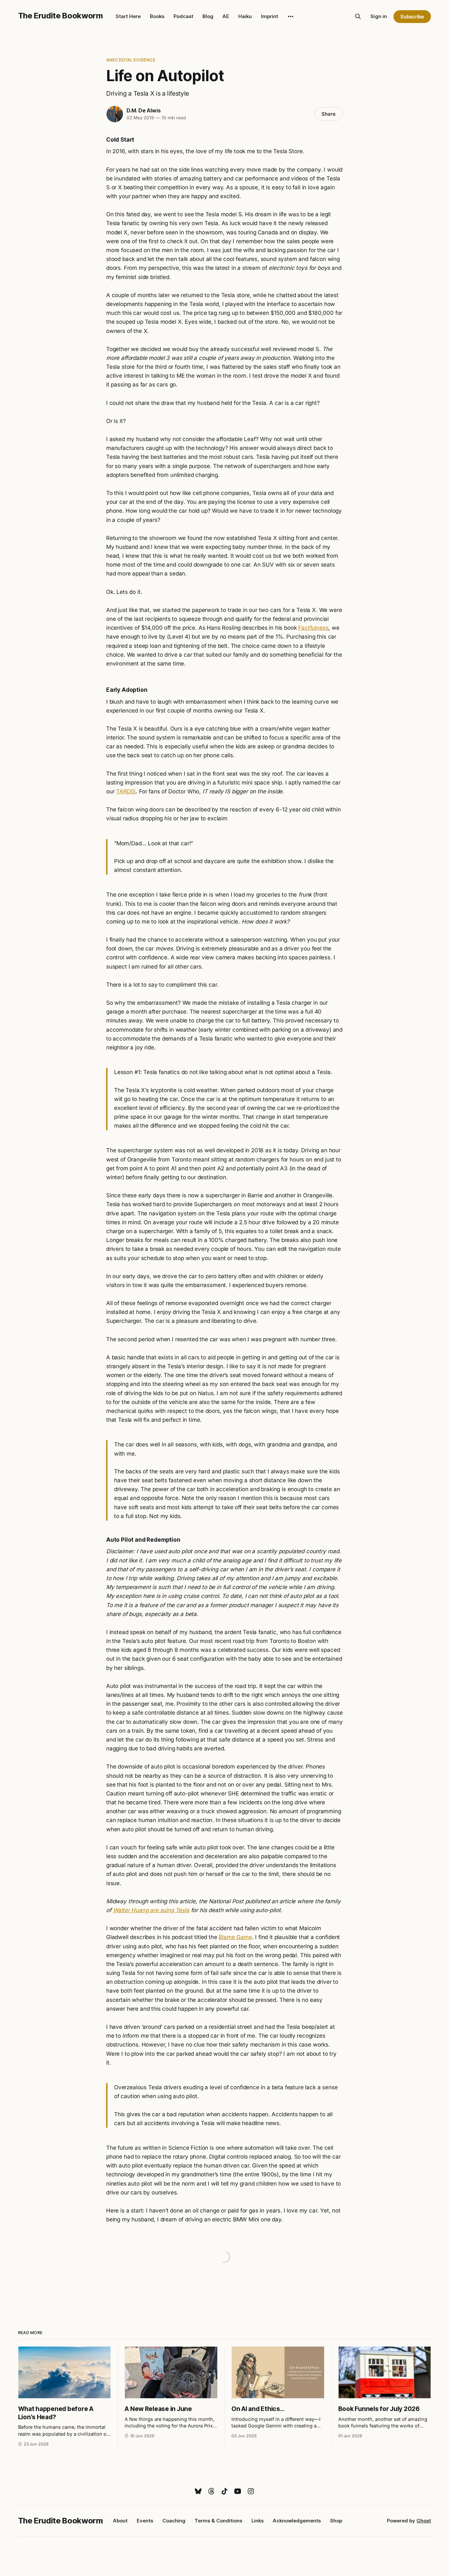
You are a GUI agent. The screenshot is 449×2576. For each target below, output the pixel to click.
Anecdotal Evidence (131, 60)
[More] (291, 16)
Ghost (424, 2521)
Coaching (174, 2521)
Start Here (128, 16)
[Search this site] (358, 16)
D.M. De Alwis (143, 110)
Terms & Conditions (218, 2521)
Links (258, 2521)
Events (145, 2521)
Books (157, 16)
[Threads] (211, 2491)
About (120, 2521)
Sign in (379, 16)
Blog (208, 16)
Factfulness (313, 628)
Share (329, 114)
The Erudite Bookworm (60, 16)
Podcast (183, 16)
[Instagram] (251, 2491)
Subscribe (412, 17)
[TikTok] (225, 2491)
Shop (336, 2521)
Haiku (245, 16)
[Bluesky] (198, 2491)
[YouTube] (238, 2491)
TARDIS (126, 791)
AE (226, 16)
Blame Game (235, 1937)
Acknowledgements (297, 2521)
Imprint (270, 16)
